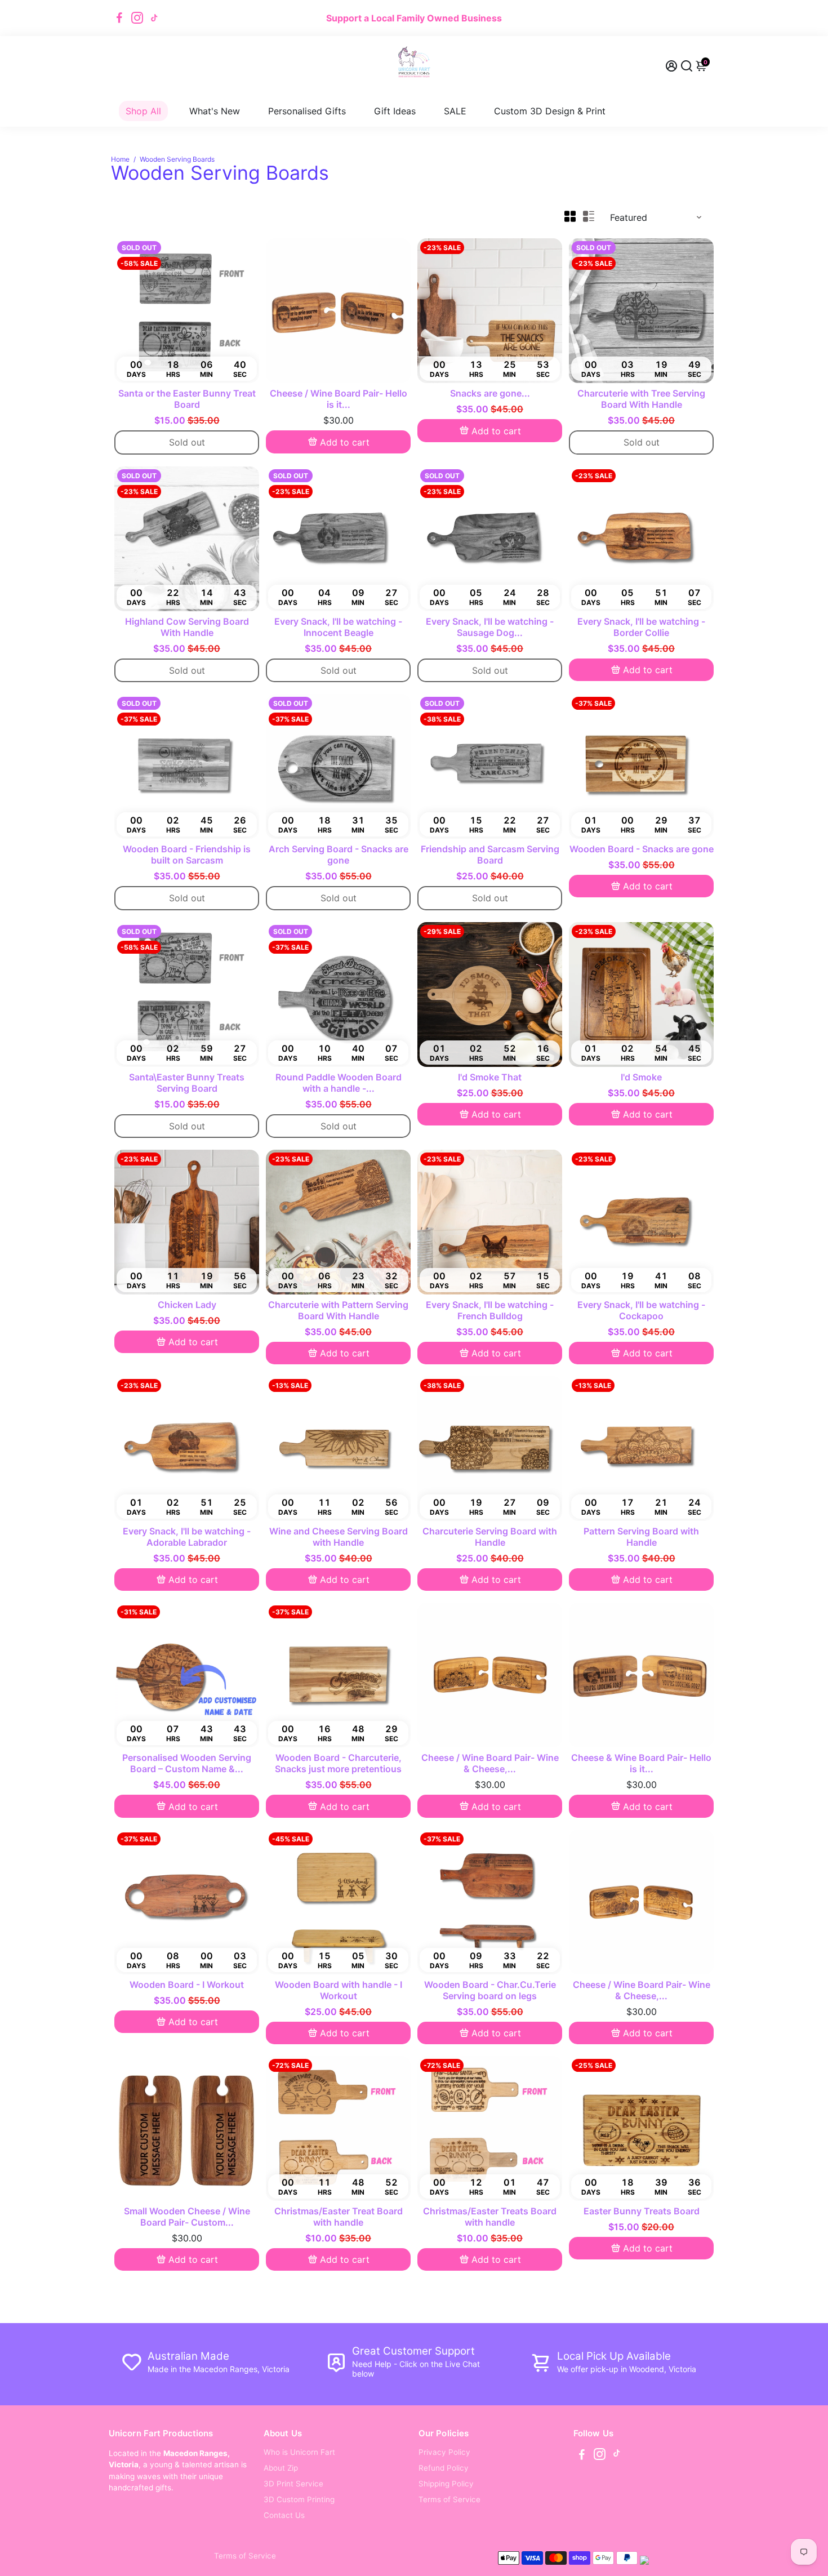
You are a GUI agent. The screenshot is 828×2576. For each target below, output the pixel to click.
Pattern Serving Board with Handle (641, 1537)
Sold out (187, 442)
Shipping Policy (446, 2484)
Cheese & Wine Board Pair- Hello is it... (641, 1763)
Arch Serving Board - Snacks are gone (339, 855)
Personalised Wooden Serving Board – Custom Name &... (187, 1763)
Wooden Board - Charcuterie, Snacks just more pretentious (338, 1763)
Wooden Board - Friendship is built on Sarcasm (187, 855)
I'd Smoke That (490, 1077)
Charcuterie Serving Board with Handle (490, 1537)
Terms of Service (449, 2499)
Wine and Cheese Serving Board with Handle (339, 1537)
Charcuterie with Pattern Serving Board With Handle (338, 1310)
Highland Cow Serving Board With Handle (187, 627)
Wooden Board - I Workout (187, 1985)
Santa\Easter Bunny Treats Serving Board (187, 1083)
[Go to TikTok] (154, 18)
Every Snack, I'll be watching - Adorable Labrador (187, 1537)
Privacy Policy (444, 2452)
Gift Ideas (395, 111)
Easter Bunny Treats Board (642, 2211)
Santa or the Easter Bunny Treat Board (187, 399)
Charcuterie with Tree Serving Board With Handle (641, 399)
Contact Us (284, 2515)
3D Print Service (293, 2484)
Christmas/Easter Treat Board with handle (339, 2217)
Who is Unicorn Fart (299, 2452)
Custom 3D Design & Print (550, 111)
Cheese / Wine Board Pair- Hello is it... (339, 399)
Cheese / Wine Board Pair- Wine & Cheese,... (490, 1763)
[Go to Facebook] (119, 18)
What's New (215, 111)
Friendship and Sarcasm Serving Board (490, 855)
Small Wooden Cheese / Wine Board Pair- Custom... (187, 2217)
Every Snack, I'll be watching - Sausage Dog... (490, 627)
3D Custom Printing (299, 2499)
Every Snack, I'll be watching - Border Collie (641, 627)
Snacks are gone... (490, 393)
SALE (455, 111)
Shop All (143, 111)
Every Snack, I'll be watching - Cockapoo (641, 1310)
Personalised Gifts (307, 111)
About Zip (281, 2468)
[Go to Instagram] (137, 18)
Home (120, 159)
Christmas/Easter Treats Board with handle (490, 2217)
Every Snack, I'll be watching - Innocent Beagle (338, 627)
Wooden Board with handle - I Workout (339, 1990)
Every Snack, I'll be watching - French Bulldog (490, 1310)
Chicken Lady (187, 1305)
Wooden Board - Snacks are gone (642, 849)
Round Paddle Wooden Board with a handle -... (339, 1083)
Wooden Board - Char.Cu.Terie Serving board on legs (490, 1990)
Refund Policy (444, 2468)
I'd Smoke (641, 1077)
